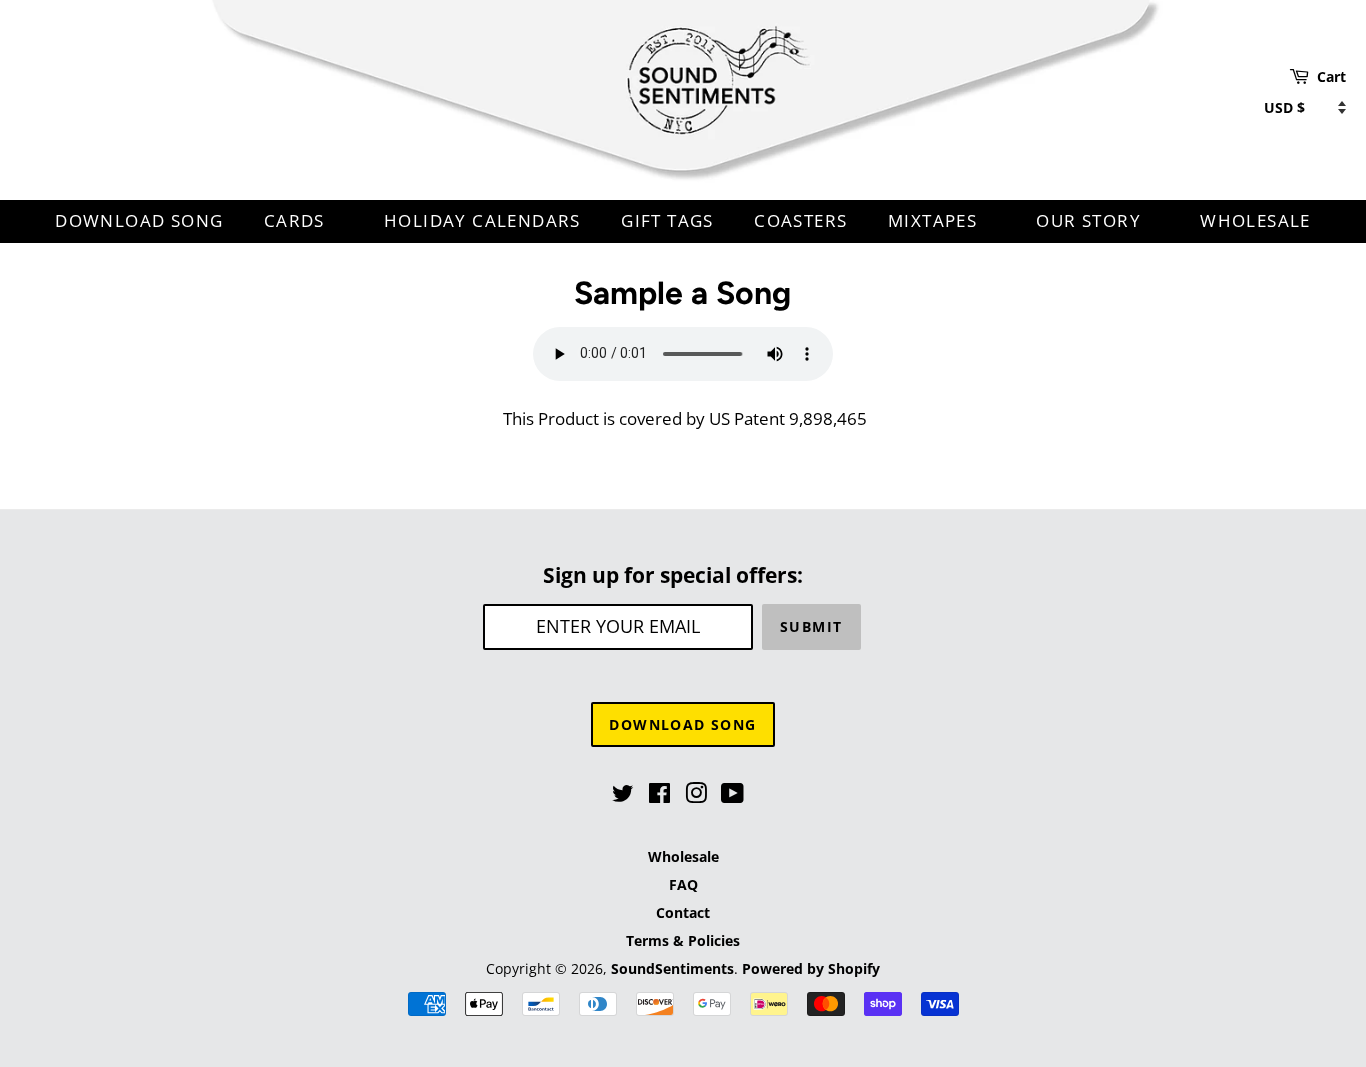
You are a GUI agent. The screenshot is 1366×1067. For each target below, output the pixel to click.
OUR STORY (1091, 220)
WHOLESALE (1255, 220)
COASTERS (800, 220)
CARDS (297, 220)
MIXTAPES (935, 220)
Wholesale (683, 856)
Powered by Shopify (811, 968)
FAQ (683, 884)
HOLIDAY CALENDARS (482, 220)
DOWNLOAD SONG (139, 220)
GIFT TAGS (667, 220)
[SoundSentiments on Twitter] (623, 796)
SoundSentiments (672, 968)
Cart (1331, 76)
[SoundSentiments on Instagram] (696, 796)
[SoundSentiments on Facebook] (659, 796)
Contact (683, 912)
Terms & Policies (683, 940)
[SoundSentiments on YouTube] (732, 796)
